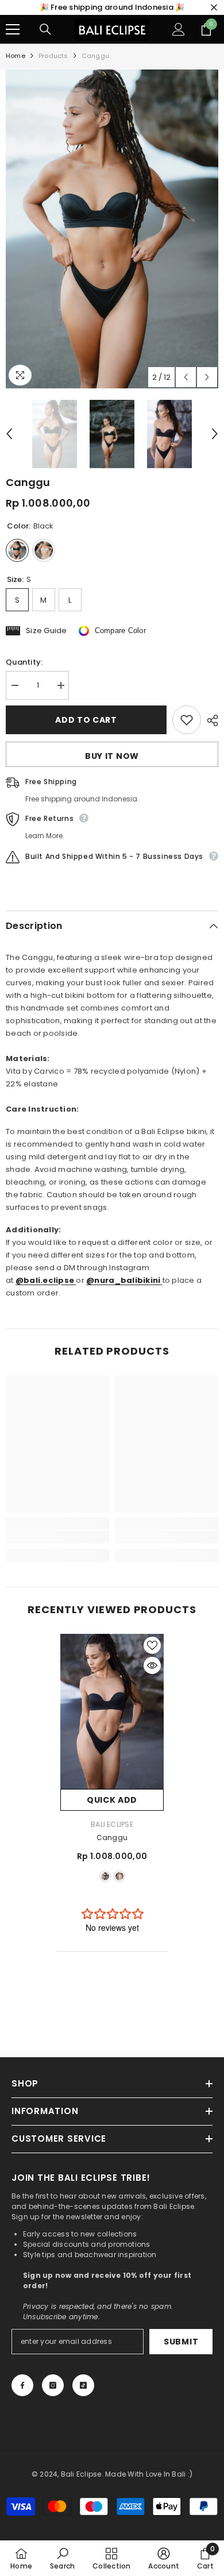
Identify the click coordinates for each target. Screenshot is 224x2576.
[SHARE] (210, 720)
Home (16, 56)
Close (214, 8)
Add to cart (86, 720)
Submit (181, 2342)
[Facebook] (22, 2385)
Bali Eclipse (112, 1824)
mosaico (119, 1876)
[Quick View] (152, 1665)
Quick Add (112, 1800)
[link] (57, 1537)
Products (53, 56)
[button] (186, 377)
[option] (112, 229)
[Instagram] (53, 2385)
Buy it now (112, 756)
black (105, 1876)
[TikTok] (83, 2385)
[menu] (13, 29)
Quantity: (24, 662)
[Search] (45, 29)
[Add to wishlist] (187, 720)
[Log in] (179, 29)
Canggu (112, 1837)
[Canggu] (112, 1711)
